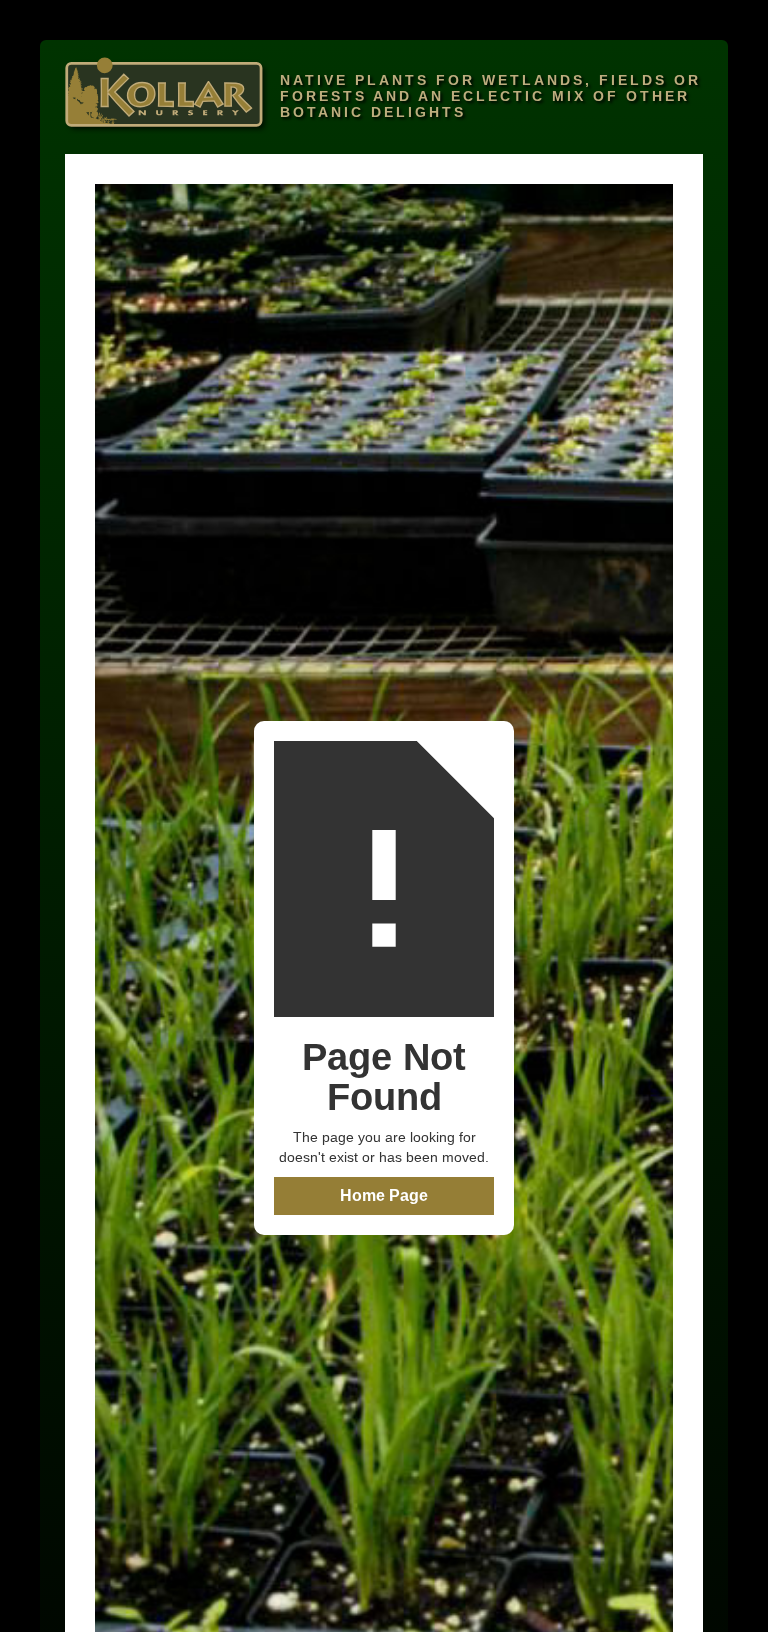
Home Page (384, 1195)
